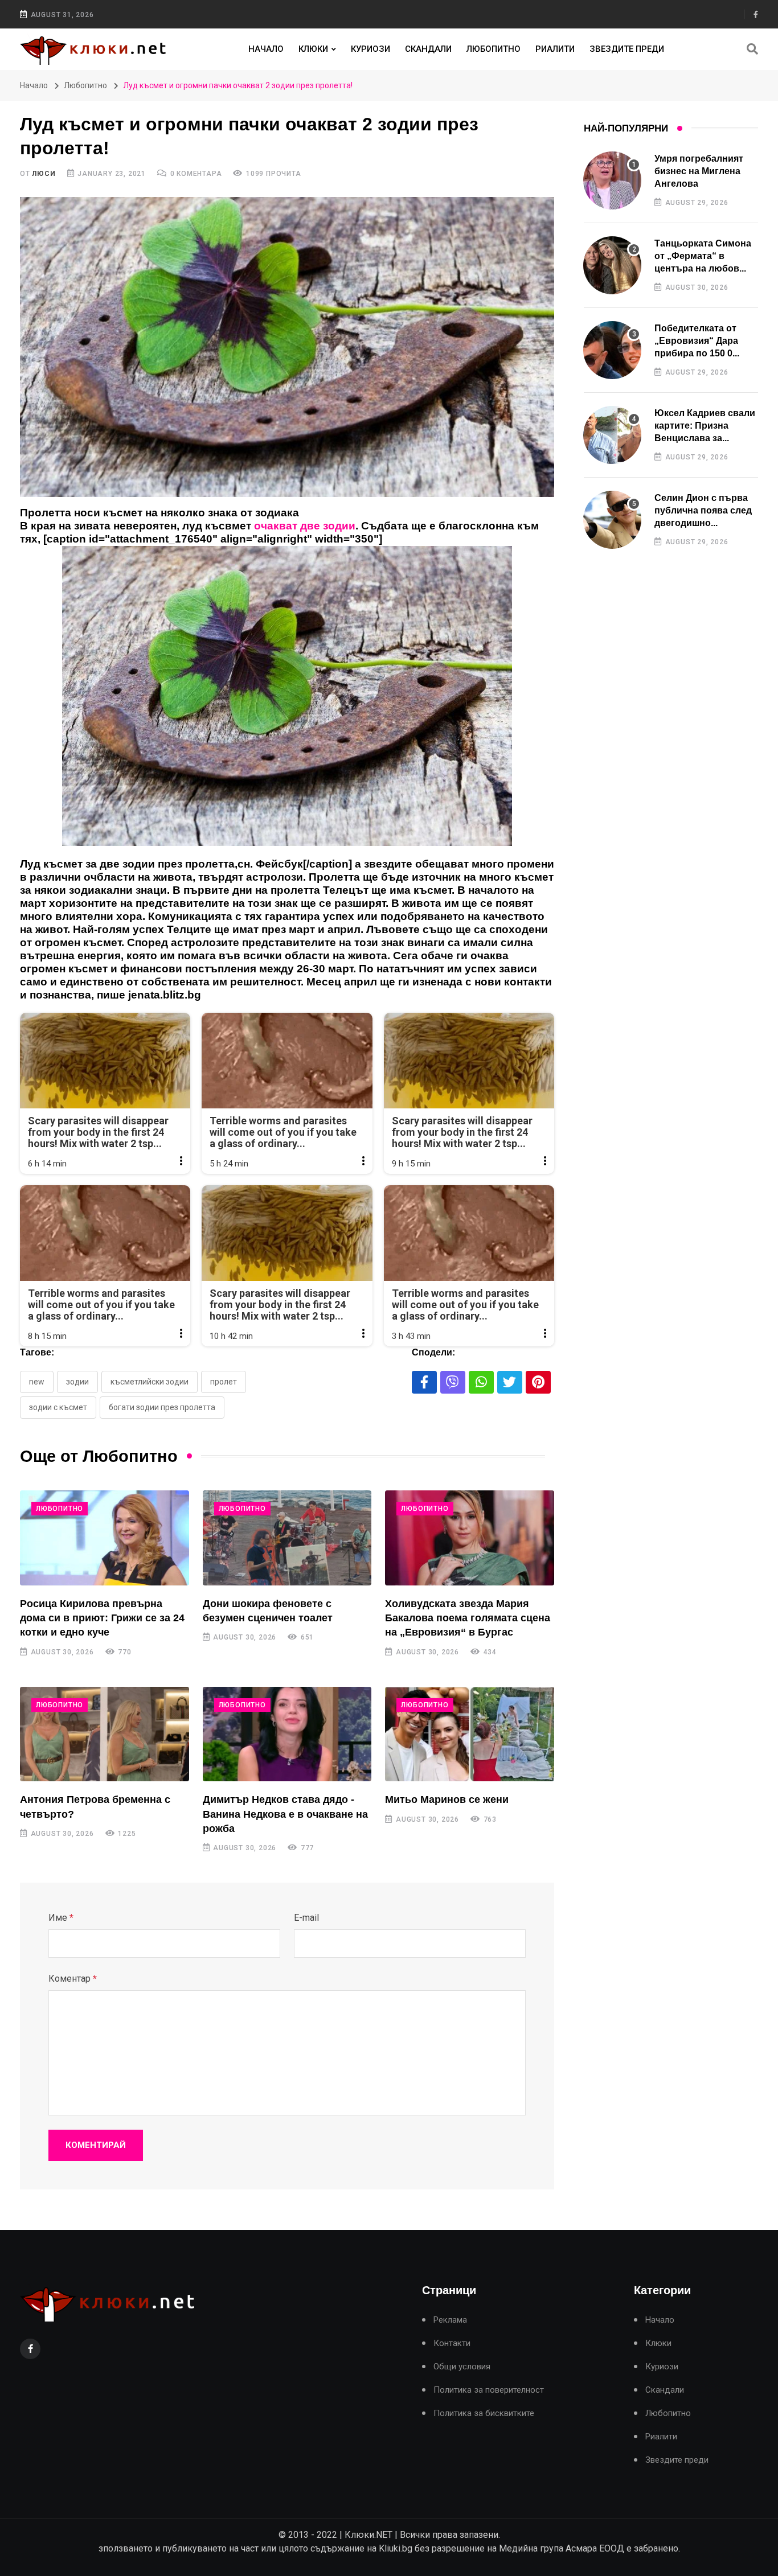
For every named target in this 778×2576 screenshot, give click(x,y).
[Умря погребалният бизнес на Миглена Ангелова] (612, 180)
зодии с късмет (58, 1407)
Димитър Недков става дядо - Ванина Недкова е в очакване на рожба (285, 1814)
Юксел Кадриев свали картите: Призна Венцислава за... (705, 426)
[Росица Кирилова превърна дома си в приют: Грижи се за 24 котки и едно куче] (105, 1538)
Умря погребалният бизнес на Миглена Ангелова (699, 171)
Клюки (313, 49)
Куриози (370, 49)
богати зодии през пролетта (162, 1407)
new (37, 1382)
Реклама (450, 2320)
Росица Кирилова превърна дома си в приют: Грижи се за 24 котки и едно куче (102, 1618)
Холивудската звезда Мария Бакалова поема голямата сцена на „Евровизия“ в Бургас (468, 1618)
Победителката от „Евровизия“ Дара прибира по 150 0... (697, 341)
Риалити (555, 49)
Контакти (452, 2343)
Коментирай (96, 2145)
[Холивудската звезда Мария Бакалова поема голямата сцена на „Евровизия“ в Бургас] (470, 1538)
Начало (266, 49)
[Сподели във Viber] (453, 1382)
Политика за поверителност (489, 2390)
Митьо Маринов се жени (447, 1799)
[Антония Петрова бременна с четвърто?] (105, 1734)
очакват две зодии (305, 526)
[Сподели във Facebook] (424, 1382)
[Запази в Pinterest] (538, 1382)
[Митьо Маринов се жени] (470, 1734)
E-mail (306, 1918)
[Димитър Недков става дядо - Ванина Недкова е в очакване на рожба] (287, 1734)
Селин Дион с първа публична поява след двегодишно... (703, 511)
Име (61, 1918)
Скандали (428, 49)
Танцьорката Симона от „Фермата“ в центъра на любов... (703, 256)
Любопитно (494, 49)
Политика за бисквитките (484, 2413)
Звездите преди (627, 49)
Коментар (73, 1979)
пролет (224, 1382)
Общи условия (462, 2367)
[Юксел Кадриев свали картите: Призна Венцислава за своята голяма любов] (612, 435)
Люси (44, 174)
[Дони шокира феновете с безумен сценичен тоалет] (287, 1538)
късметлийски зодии (150, 1382)
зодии (77, 1382)
